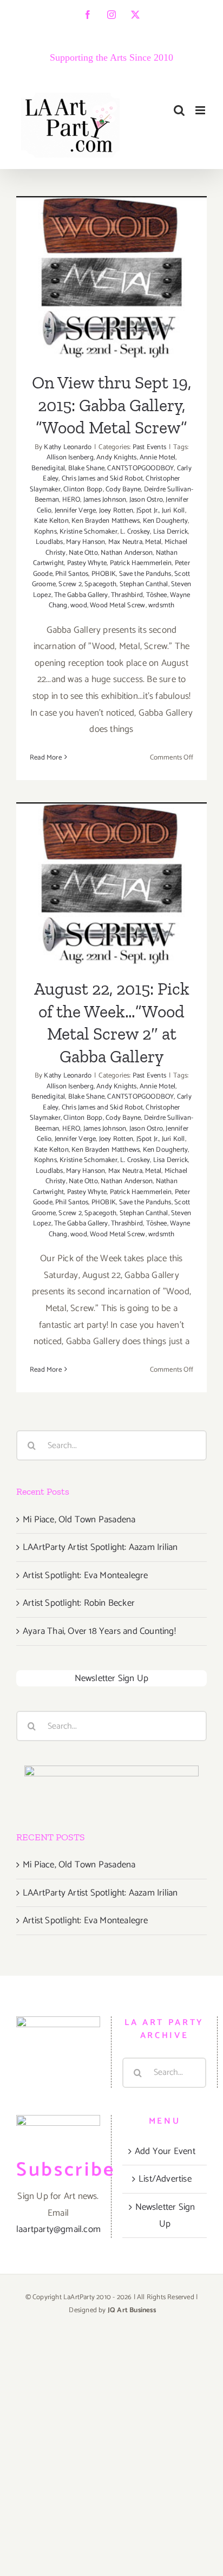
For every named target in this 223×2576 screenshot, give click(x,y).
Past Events (149, 447)
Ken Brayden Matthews (106, 521)
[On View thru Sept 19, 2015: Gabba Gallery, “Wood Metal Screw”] (111, 277)
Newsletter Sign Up (112, 1678)
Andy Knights (116, 458)
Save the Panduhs (145, 574)
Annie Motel (158, 458)
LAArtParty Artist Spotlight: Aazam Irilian (100, 1547)
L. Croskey (135, 532)
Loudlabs (50, 542)
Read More (46, 758)
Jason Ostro (146, 500)
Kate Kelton (51, 521)
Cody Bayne (123, 489)
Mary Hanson (86, 542)
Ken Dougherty (166, 521)
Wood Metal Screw (117, 605)
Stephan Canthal (144, 584)
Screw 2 (70, 584)
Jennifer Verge (76, 511)
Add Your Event (165, 2151)
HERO (71, 500)
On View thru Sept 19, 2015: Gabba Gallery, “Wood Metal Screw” (112, 242)
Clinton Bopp (83, 489)
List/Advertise (165, 2179)
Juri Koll (173, 511)
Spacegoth (100, 584)
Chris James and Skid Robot (102, 479)
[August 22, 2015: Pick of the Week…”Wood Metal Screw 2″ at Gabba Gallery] (111, 883)
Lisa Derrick (170, 532)
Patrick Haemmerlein (141, 563)
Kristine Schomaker (88, 532)
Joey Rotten (116, 511)
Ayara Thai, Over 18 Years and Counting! (99, 1631)
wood (79, 605)
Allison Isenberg (70, 458)
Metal (153, 542)
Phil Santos (72, 574)
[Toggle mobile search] (179, 110)
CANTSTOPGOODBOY (140, 468)
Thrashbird (127, 595)
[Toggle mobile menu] (201, 110)
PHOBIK (104, 574)
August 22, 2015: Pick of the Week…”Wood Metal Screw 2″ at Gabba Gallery (112, 838)
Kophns (45, 532)
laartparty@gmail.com (58, 2229)
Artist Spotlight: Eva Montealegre (86, 1575)
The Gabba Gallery (81, 595)
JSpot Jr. (148, 511)
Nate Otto (83, 553)
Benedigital (48, 468)
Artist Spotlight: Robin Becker (79, 1603)
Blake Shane (86, 468)
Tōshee (157, 595)
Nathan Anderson (127, 553)
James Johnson (105, 500)
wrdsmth (161, 605)
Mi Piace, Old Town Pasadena (79, 1520)
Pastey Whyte (87, 563)
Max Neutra (125, 542)
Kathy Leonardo (68, 447)
